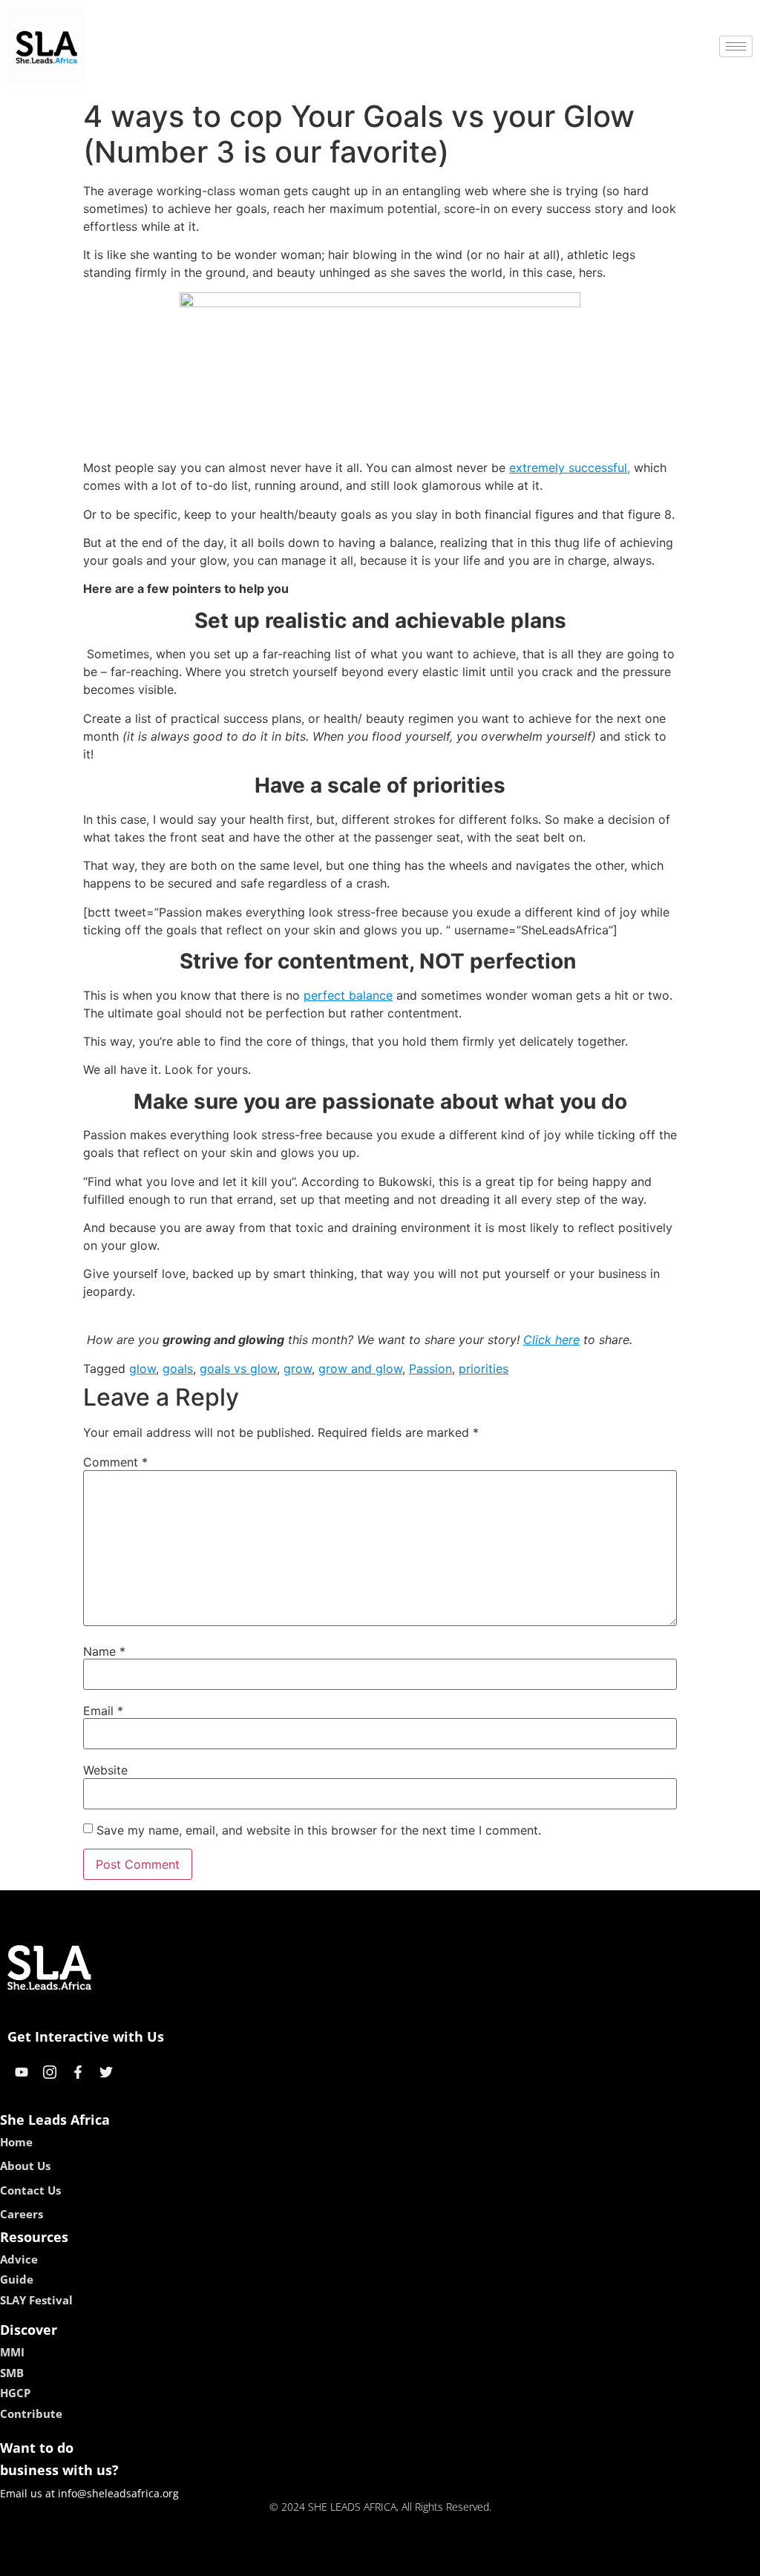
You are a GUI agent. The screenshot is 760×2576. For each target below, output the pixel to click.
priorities (484, 1369)
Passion (430, 1369)
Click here (551, 1340)
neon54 (484, 2560)
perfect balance (348, 995)
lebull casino (341, 2560)
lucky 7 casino (419, 2560)
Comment (115, 1462)
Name (104, 1651)
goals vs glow (238, 1369)
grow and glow (360, 1369)
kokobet (279, 2560)
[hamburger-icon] (736, 46)
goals (178, 1369)
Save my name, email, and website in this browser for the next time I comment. (319, 1830)
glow (142, 1369)
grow (298, 1369)
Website (105, 1770)
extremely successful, (570, 468)
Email (103, 1711)
